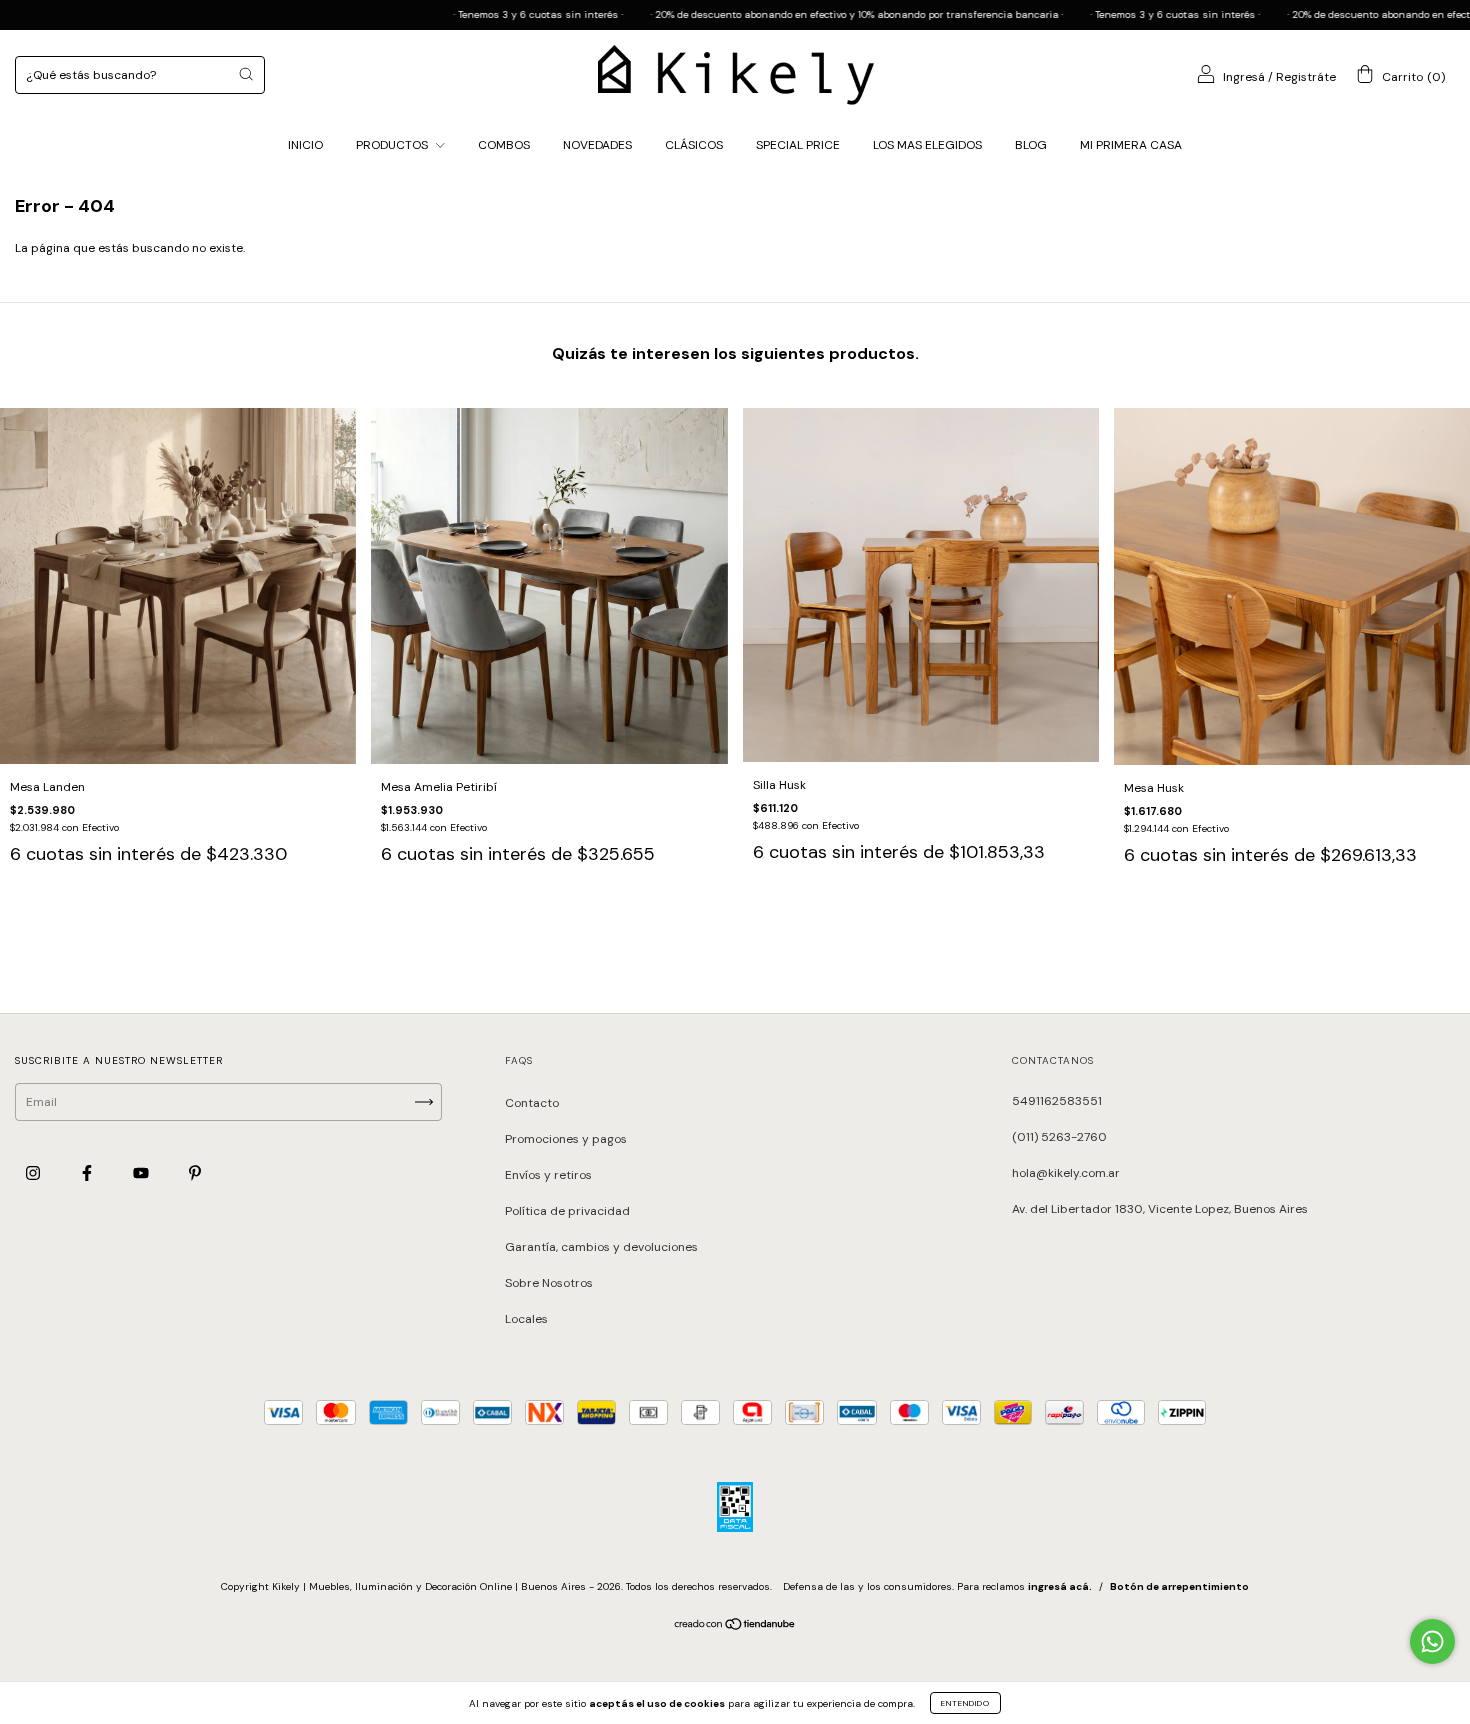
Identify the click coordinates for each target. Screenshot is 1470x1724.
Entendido (965, 1703)
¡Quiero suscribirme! (910, 321)
